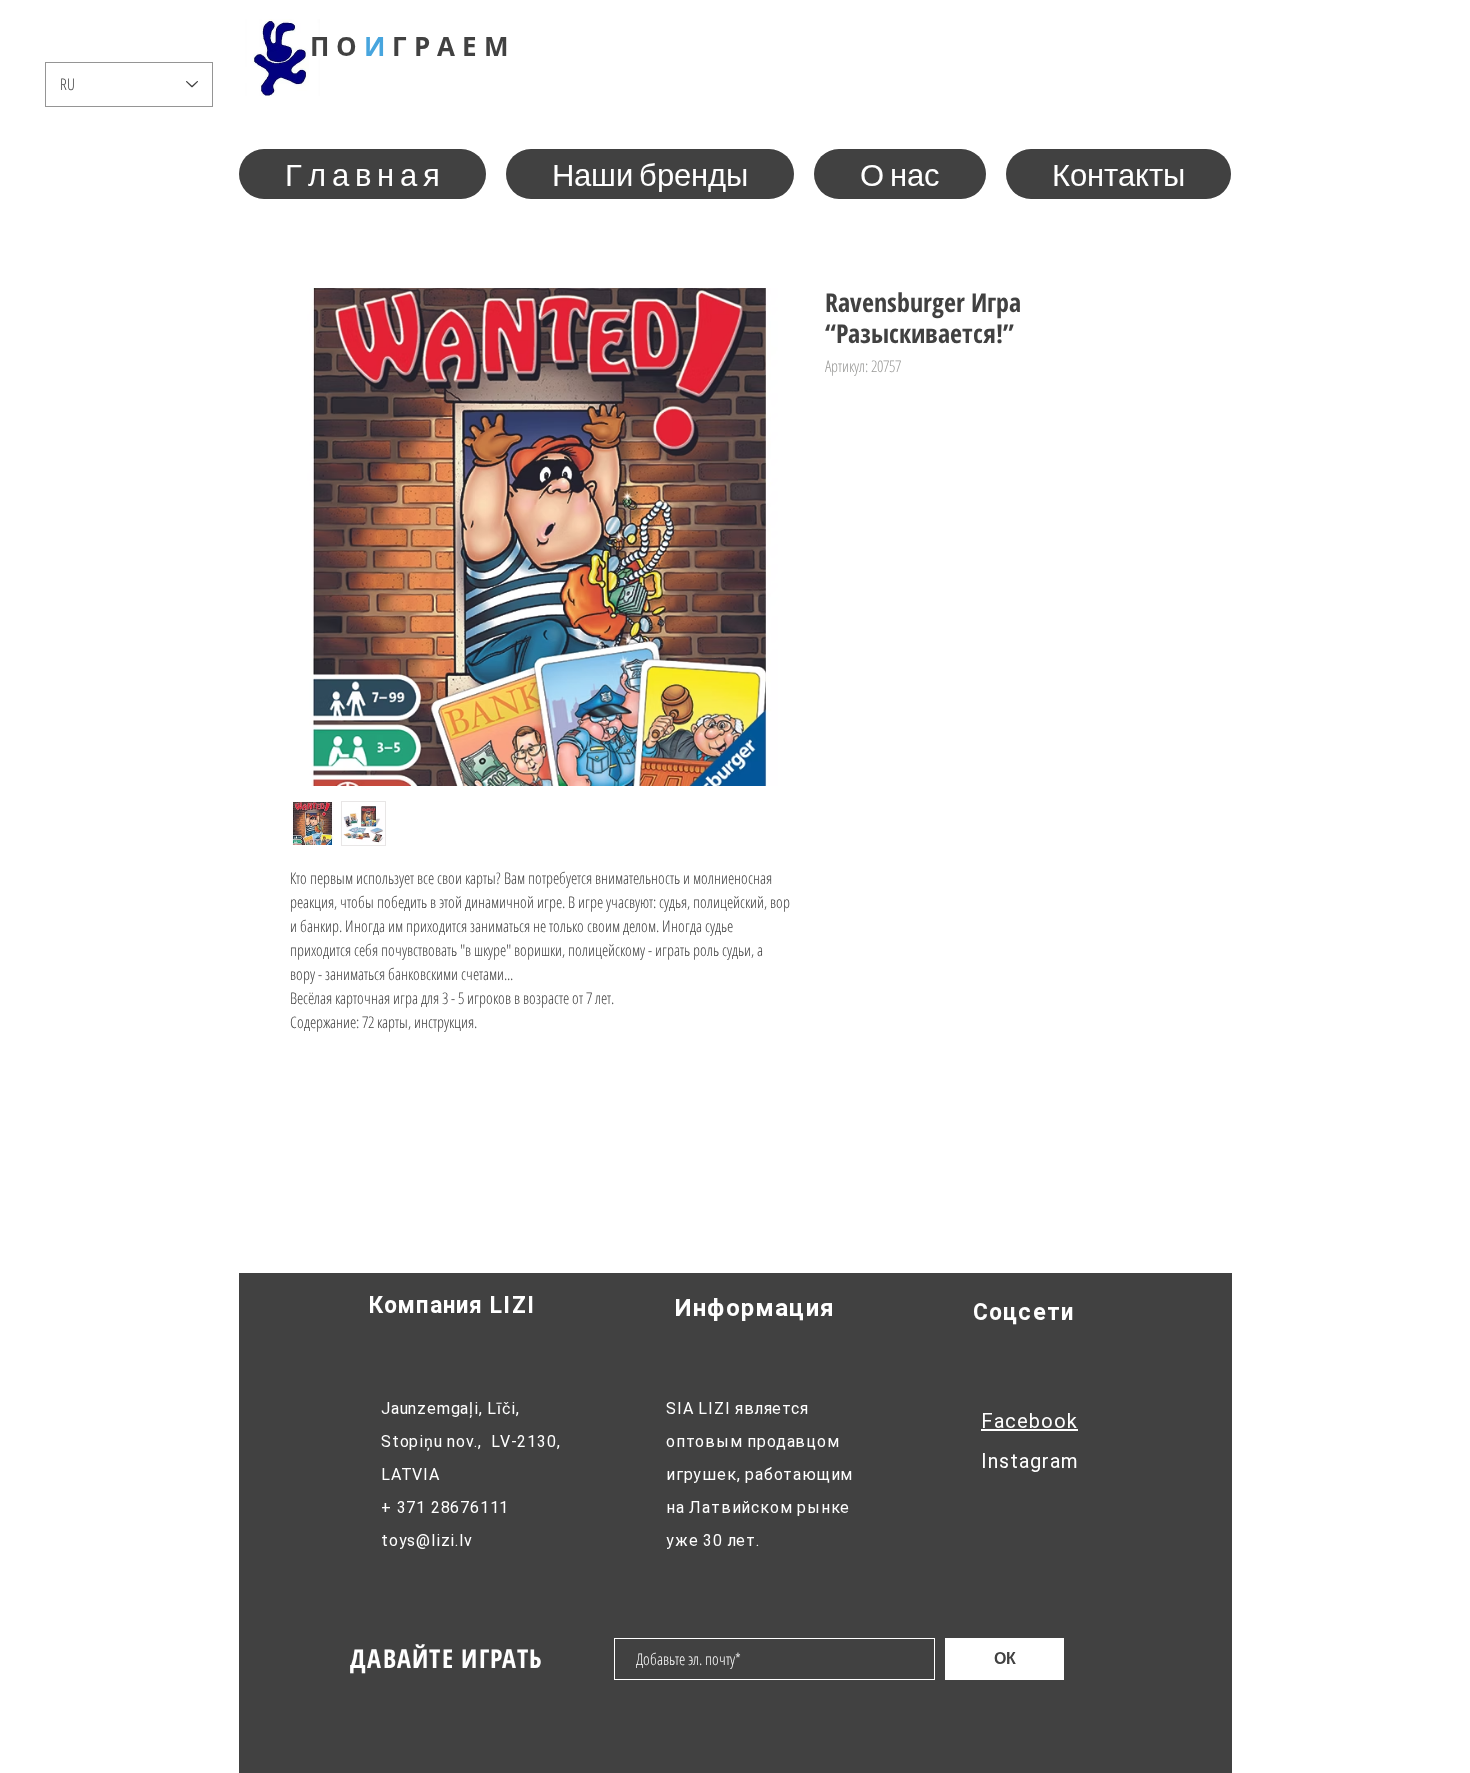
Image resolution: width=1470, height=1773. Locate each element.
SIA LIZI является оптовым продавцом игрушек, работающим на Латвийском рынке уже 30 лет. (759, 1474)
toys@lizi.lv (427, 1540)
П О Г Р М (409, 46)
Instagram (1030, 1461)
